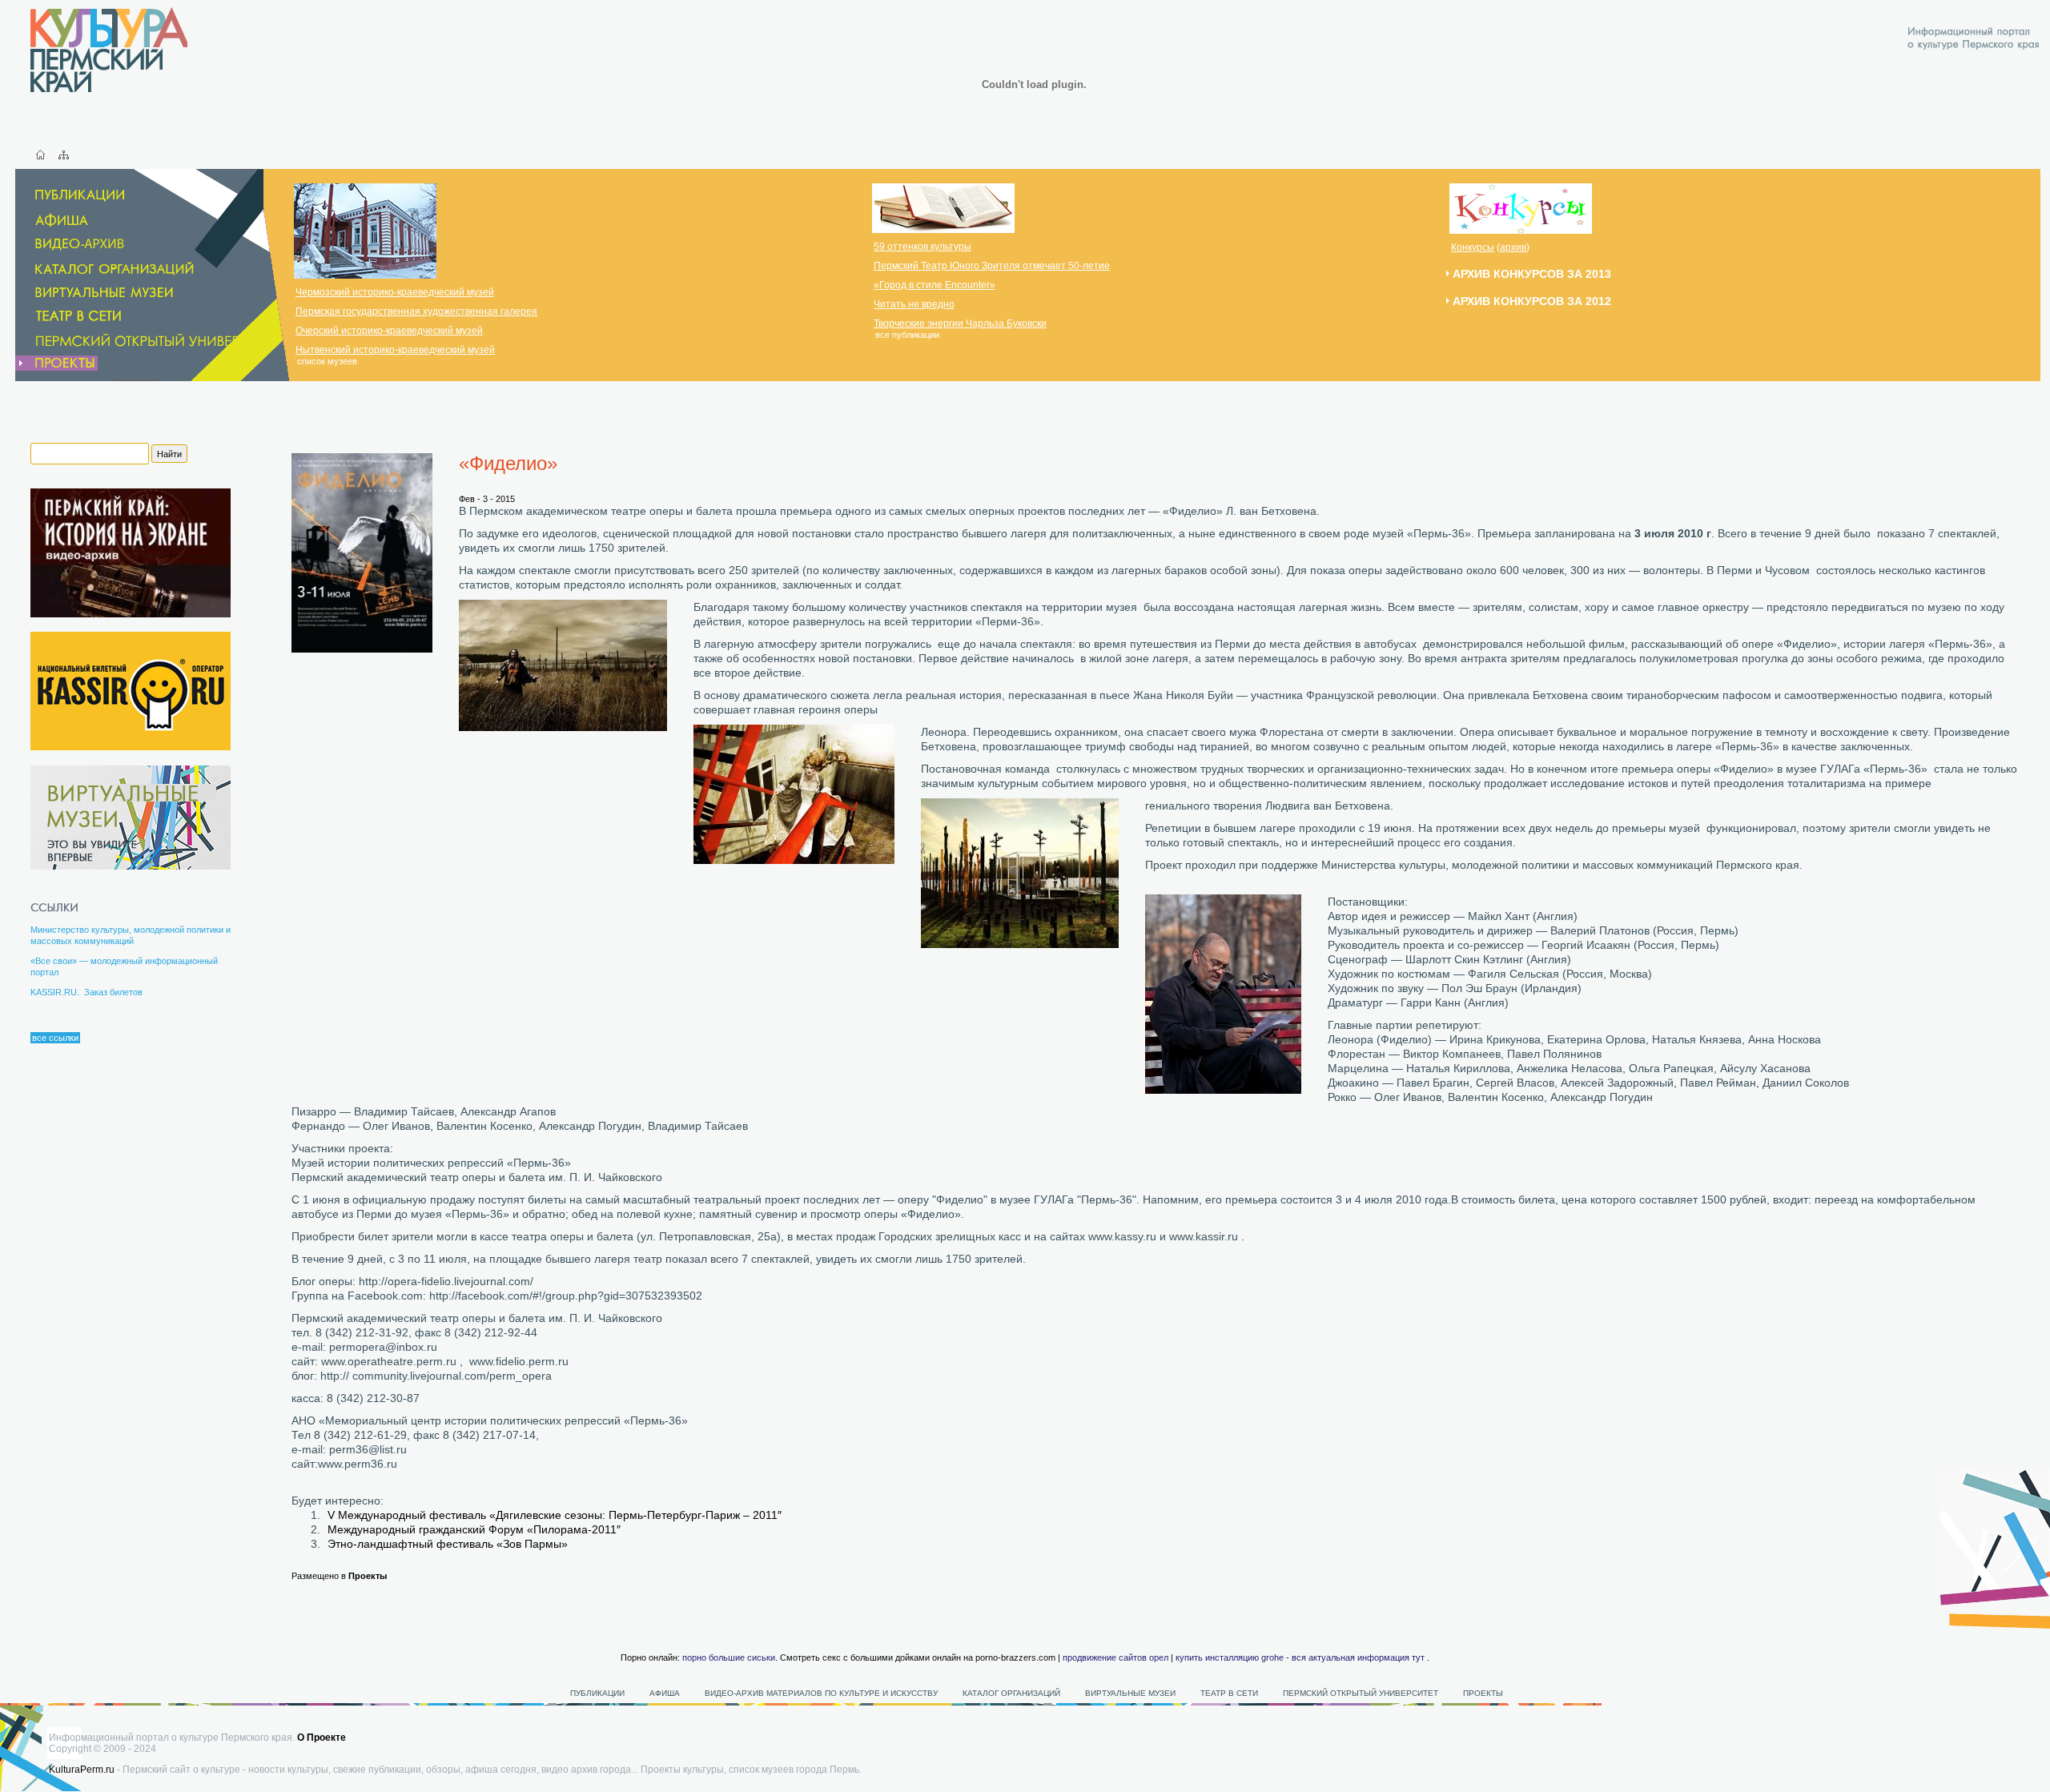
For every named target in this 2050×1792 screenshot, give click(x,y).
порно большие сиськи (729, 1657)
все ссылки (55, 1038)
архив (1513, 247)
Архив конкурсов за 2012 (1532, 301)
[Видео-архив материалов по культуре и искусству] (82, 245)
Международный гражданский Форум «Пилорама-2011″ (474, 1529)
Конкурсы (1473, 247)
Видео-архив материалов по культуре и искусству (822, 1693)
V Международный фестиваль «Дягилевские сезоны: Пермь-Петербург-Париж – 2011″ (555, 1515)
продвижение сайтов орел (1115, 1657)
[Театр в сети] (90, 316)
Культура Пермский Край (109, 50)
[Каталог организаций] (106, 269)
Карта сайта (64, 155)
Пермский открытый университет (1361, 1693)
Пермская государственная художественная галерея (416, 311)
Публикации (597, 1693)
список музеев (327, 361)
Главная (40, 155)
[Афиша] (53, 220)
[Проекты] (56, 363)
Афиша (665, 1693)
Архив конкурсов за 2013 (1532, 274)
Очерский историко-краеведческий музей (389, 331)
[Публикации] (71, 196)
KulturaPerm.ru (82, 1770)
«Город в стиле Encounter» (935, 285)
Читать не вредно (914, 304)
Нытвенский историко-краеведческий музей (395, 350)
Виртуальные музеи (1130, 1693)
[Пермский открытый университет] (149, 340)
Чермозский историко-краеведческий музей (395, 292)
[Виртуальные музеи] (96, 293)
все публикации (907, 335)
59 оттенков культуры (922, 247)
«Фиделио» (508, 463)
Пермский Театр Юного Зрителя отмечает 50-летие (992, 266)
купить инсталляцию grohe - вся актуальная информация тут (1300, 1657)
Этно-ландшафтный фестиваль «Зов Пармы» (448, 1544)
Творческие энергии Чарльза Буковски (960, 323)
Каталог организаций (1011, 1693)
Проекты (368, 1576)
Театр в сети (1229, 1693)
